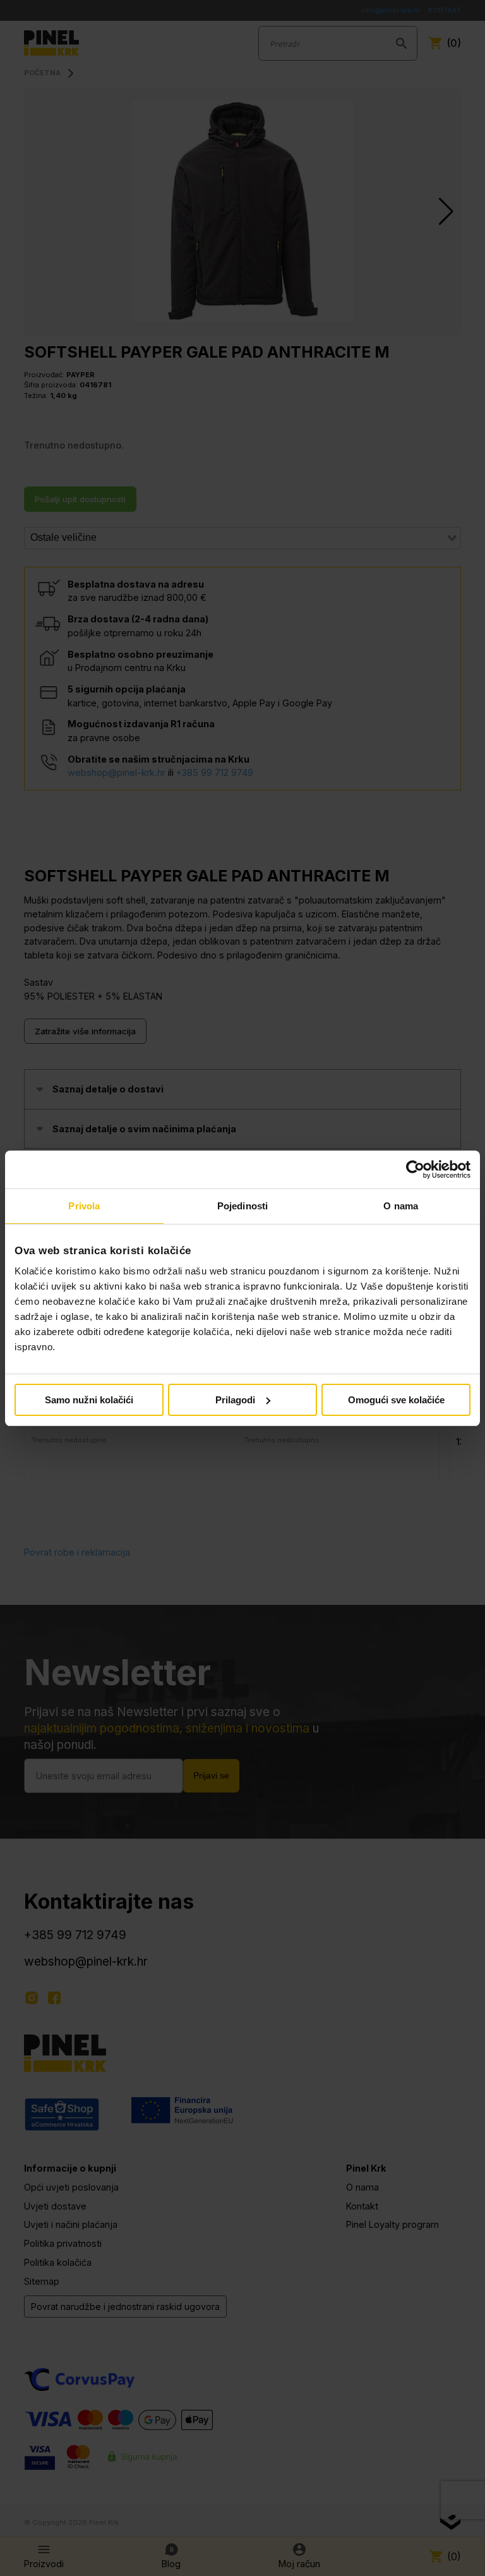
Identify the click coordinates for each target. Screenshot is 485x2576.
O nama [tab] (401, 1206)
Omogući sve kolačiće (396, 1400)
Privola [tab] (84, 1206)
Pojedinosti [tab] (242, 1206)
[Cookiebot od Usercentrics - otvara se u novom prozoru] (415, 1170)
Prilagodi (235, 1400)
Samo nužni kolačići (89, 1400)
